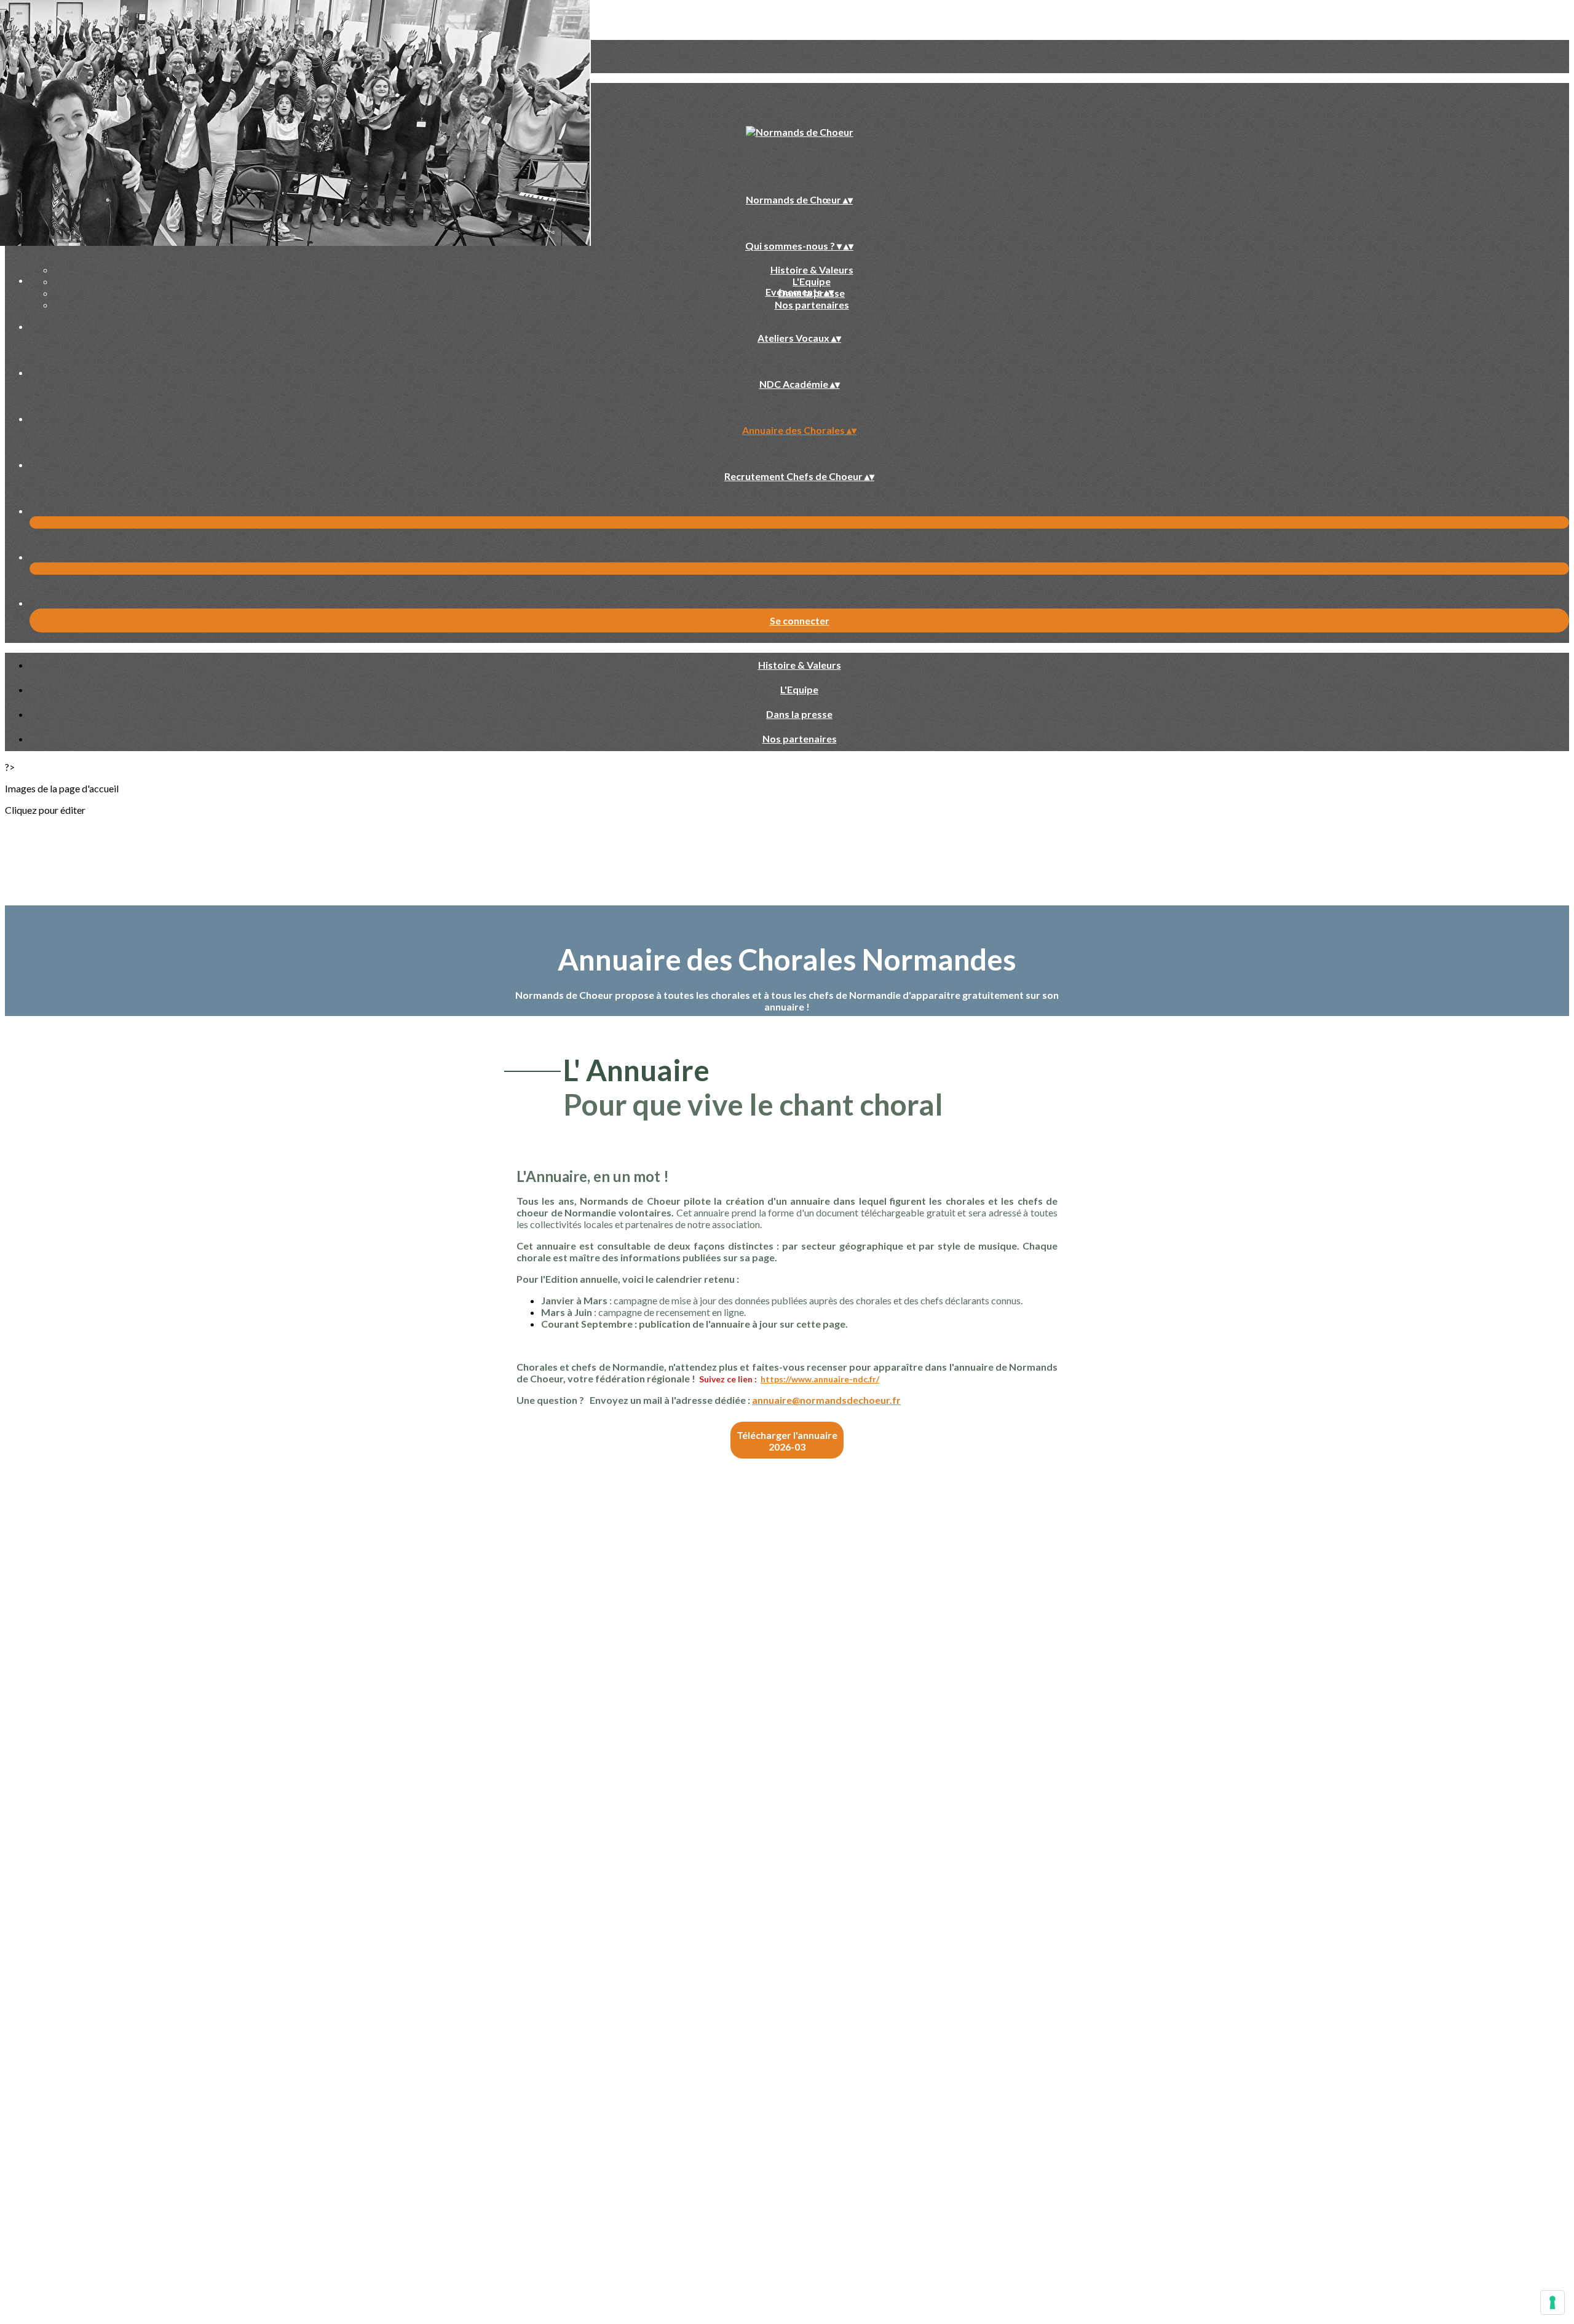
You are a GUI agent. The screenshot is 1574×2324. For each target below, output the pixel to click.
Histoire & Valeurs (812, 270)
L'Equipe (812, 281)
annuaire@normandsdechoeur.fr (826, 1400)
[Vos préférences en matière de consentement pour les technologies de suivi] (1552, 2302)
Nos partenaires (812, 305)
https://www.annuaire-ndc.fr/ (820, 1379)
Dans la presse (799, 714)
